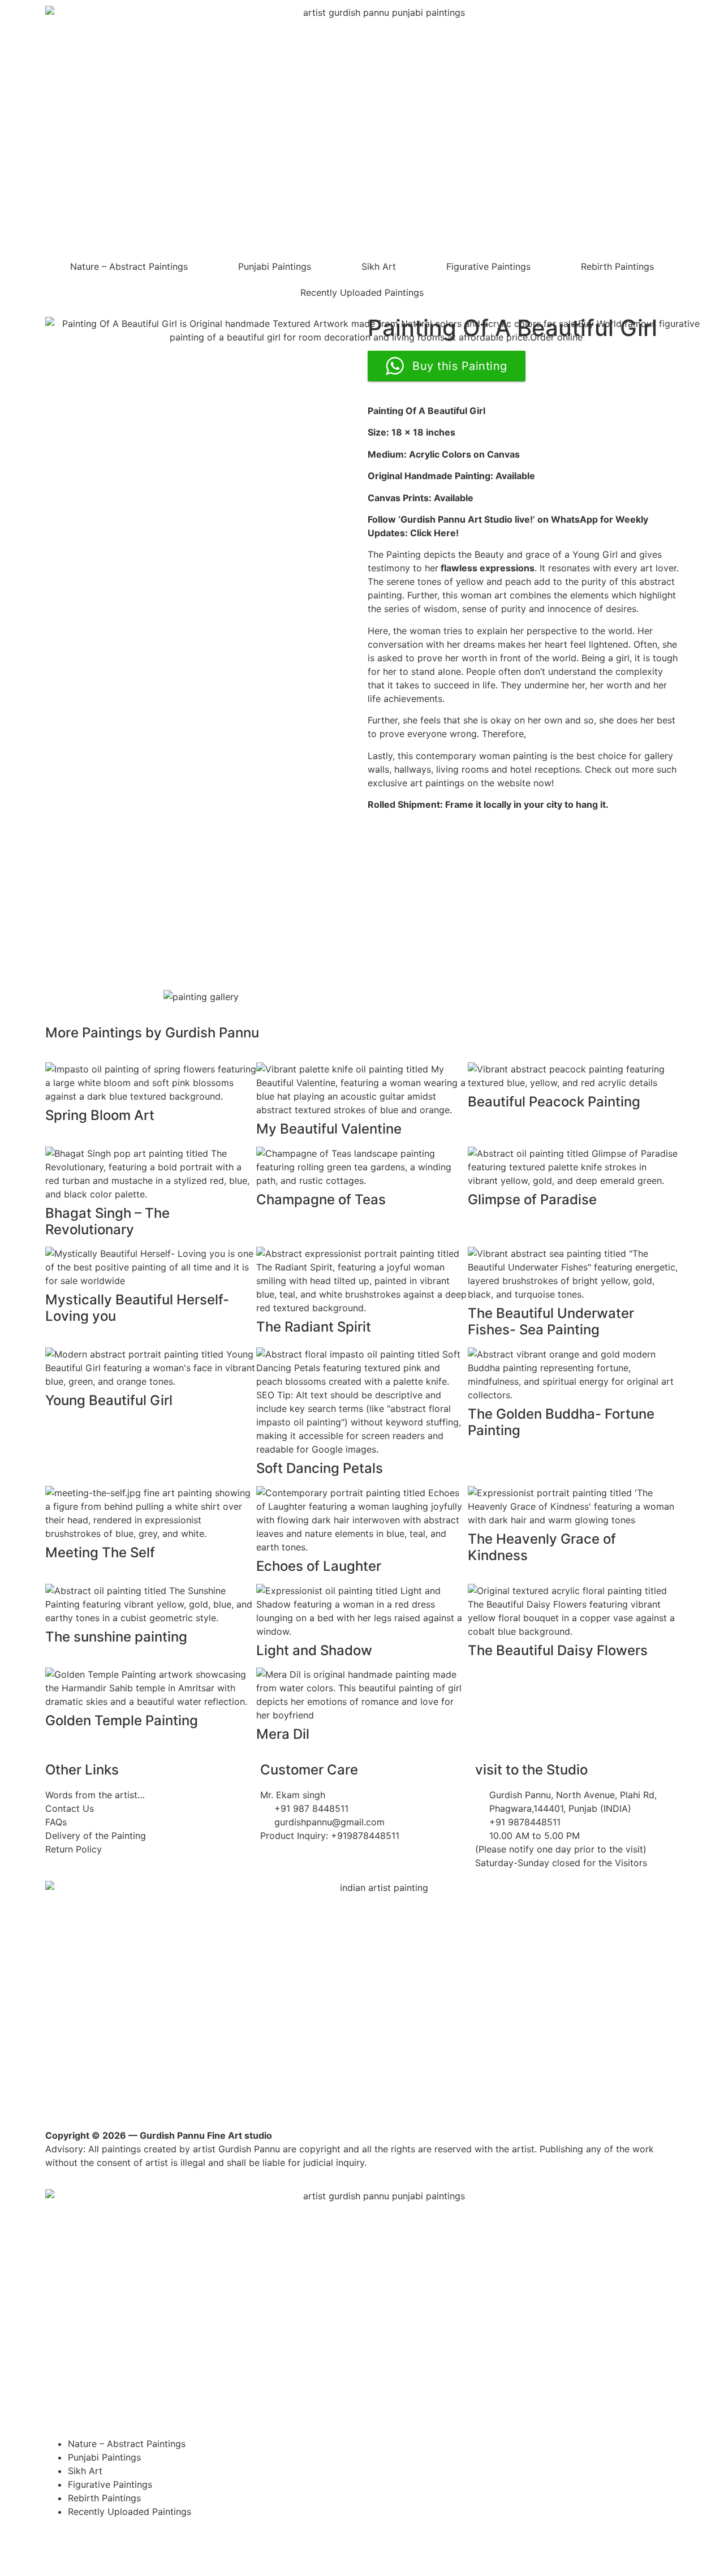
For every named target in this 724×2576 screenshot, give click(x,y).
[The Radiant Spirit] (362, 1280)
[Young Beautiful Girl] (151, 1367)
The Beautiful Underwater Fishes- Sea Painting (551, 1321)
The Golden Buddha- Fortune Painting (561, 1422)
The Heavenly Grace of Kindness (542, 1547)
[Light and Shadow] (362, 1610)
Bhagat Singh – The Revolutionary (107, 1221)
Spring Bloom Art (100, 1115)
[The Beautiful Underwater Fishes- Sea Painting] (573, 1273)
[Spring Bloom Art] (151, 1082)
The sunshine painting (116, 1637)
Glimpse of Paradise (532, 1199)
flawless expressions (488, 568)
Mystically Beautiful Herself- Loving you (137, 1308)
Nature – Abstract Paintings (129, 266)
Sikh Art (379, 266)
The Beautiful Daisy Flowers (558, 1650)
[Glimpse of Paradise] (573, 1166)
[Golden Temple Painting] (151, 1687)
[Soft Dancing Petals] (362, 1401)
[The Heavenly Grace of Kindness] (573, 1505)
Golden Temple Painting (122, 1720)
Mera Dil (283, 1734)
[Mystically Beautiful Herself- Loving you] (151, 1267)
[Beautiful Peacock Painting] (573, 1075)
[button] (62, 997)
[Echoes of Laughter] (362, 1519)
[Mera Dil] (362, 1694)
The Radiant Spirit (314, 1327)
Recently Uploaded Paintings (362, 292)
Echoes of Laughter (319, 1566)
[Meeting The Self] (151, 1512)
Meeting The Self (100, 1552)
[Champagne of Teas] (362, 1166)
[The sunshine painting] (151, 1603)
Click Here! (434, 533)
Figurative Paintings (488, 266)
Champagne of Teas (321, 1199)
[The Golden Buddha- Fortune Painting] (573, 1373)
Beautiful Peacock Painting (554, 1102)
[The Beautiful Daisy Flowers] (573, 1610)
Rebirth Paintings (617, 266)
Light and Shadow (314, 1650)
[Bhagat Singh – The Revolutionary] (151, 1173)
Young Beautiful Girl (109, 1400)
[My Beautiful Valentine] (362, 1088)
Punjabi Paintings (275, 266)
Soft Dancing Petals (320, 1468)
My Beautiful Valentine (329, 1129)
